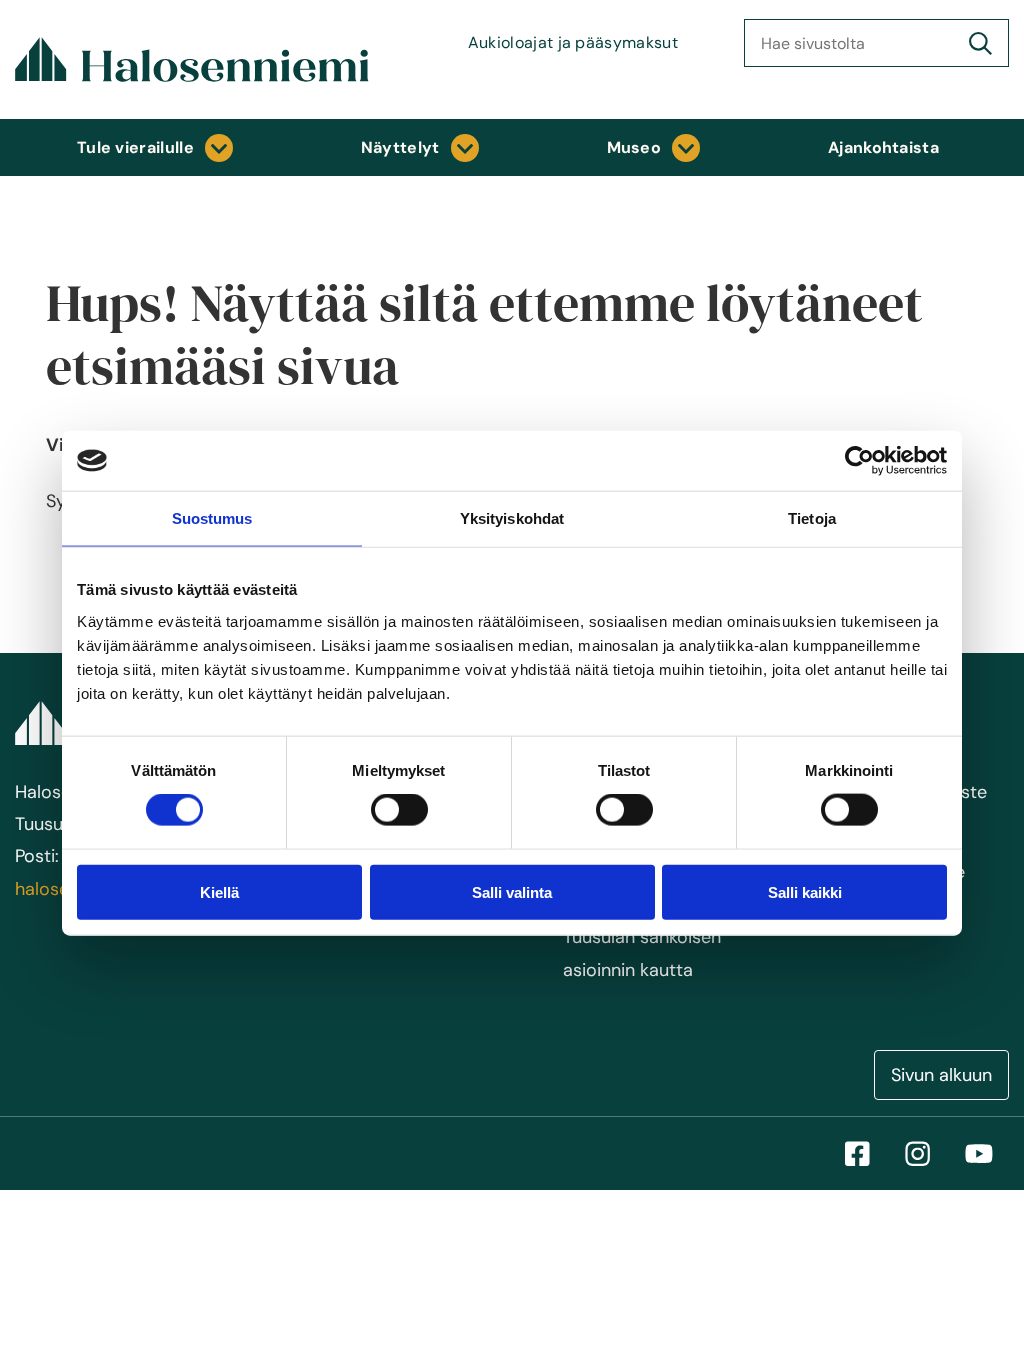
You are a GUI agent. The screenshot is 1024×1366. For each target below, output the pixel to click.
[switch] (399, 810)
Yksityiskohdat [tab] (512, 518)
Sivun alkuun (941, 1075)
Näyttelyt (400, 147)
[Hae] (980, 43)
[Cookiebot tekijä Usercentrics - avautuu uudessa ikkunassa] (859, 461)
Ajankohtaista (883, 147)
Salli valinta (512, 891)
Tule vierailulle (135, 147)
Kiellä (219, 891)
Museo (634, 147)
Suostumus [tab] (212, 518)
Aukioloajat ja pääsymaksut (573, 42)
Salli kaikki (805, 891)
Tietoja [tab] (812, 518)
